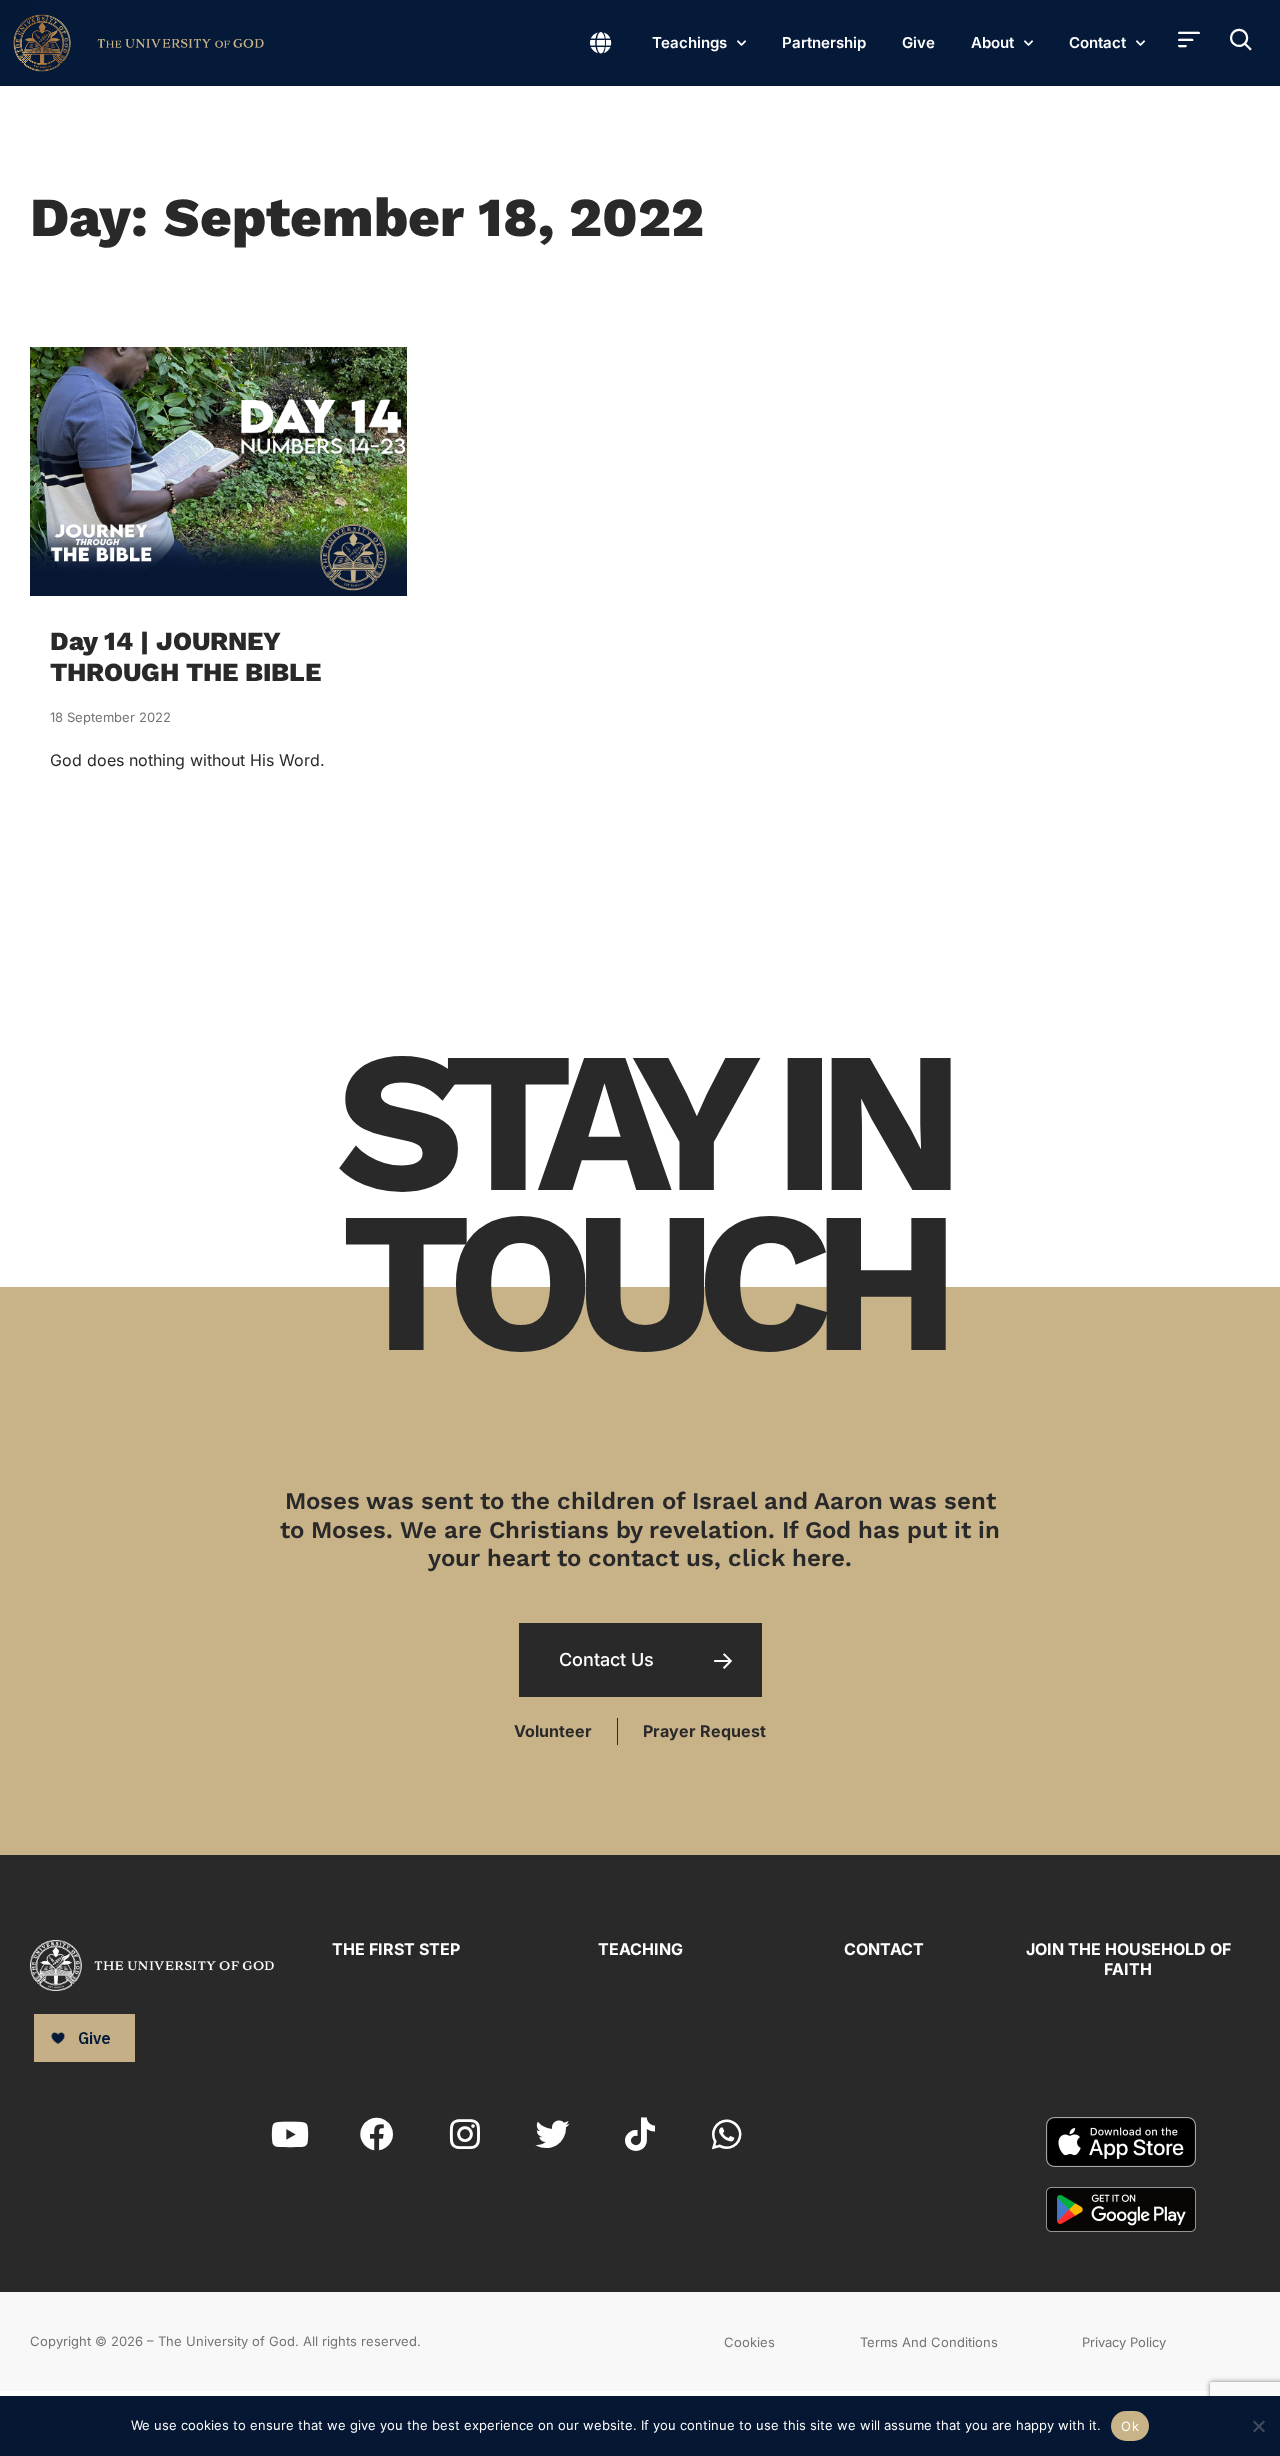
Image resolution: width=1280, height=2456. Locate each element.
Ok (1130, 2426)
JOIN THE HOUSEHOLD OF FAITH (1128, 1958)
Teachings (689, 42)
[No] (1257, 2423)
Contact (1097, 42)
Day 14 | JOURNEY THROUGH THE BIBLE (185, 656)
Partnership (824, 42)
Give (918, 42)
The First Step (396, 1949)
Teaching (640, 1949)
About (992, 42)
